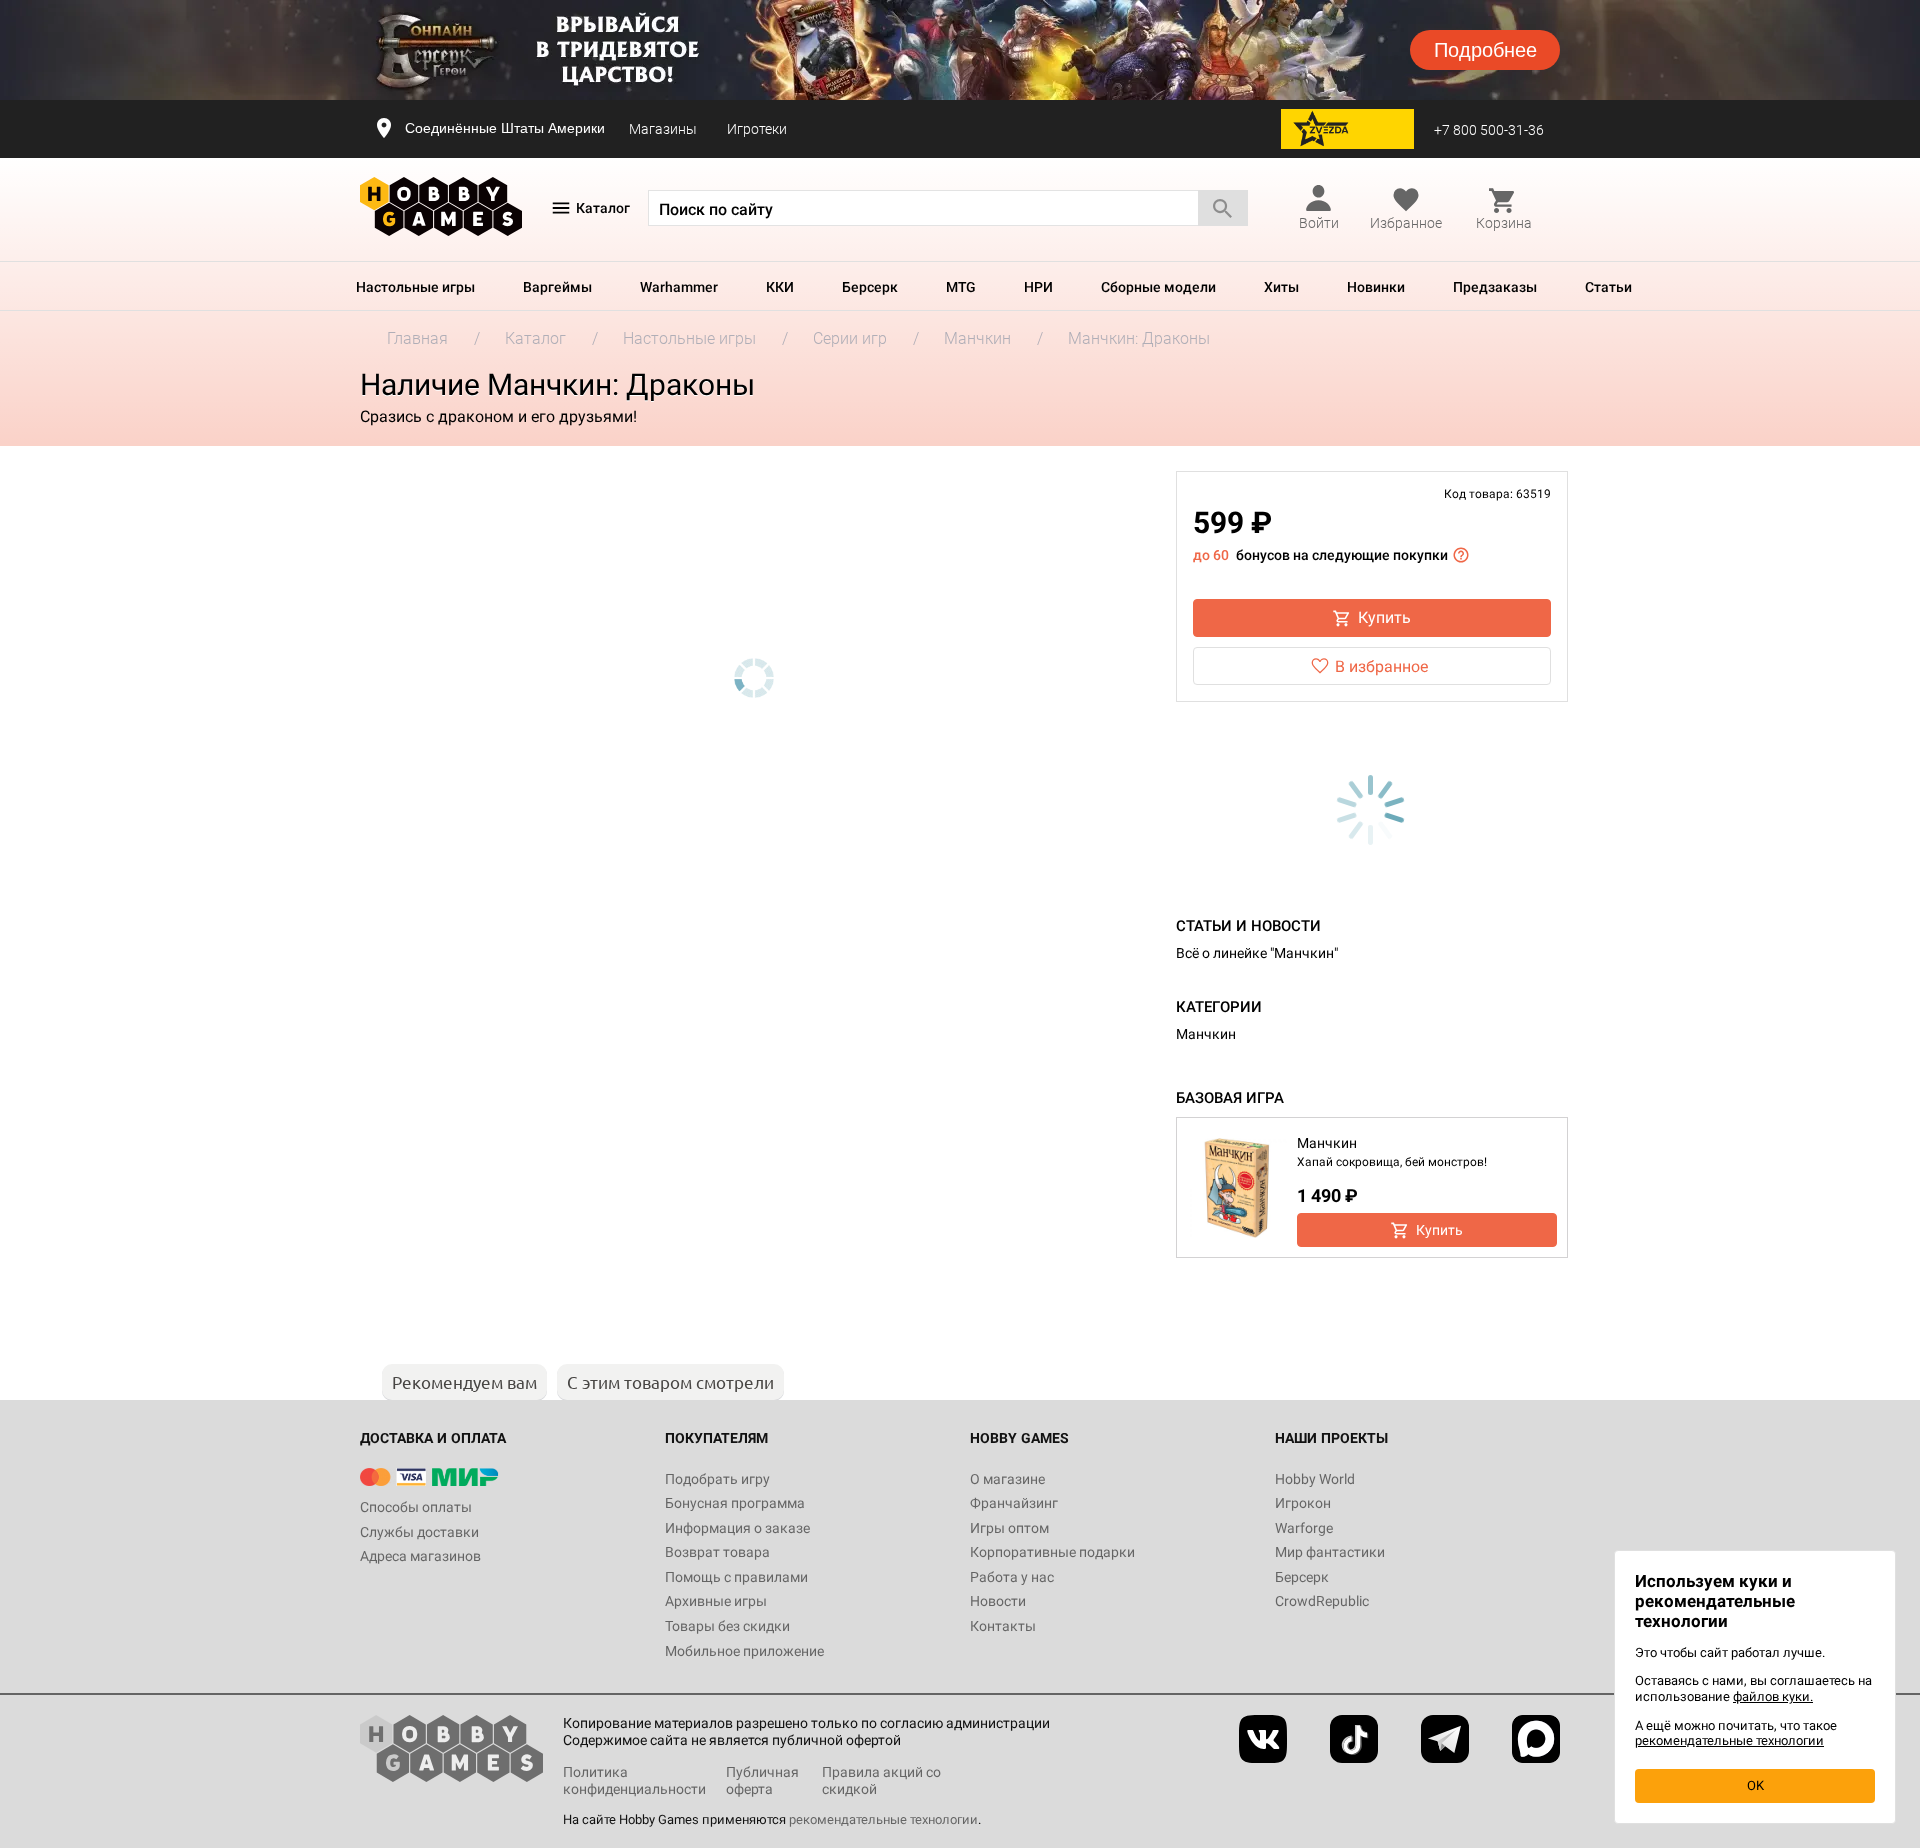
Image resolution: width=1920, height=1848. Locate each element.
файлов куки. (1773, 1696)
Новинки (1376, 287)
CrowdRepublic (1322, 1601)
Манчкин (1206, 1034)
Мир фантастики (1330, 1552)
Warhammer (679, 287)
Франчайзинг (1014, 1503)
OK (1755, 1785)
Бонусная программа (735, 1503)
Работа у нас (1012, 1577)
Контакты (1003, 1626)
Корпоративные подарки (1052, 1552)
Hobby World (1315, 1479)
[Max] (1536, 1739)
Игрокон (1303, 1503)
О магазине (1007, 1479)
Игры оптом (1009, 1528)
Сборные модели (1158, 287)
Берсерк (870, 287)
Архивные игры (716, 1601)
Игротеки (757, 129)
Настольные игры (415, 287)
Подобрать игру (717, 1479)
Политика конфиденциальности (634, 1780)
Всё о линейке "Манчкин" (1257, 953)
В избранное (1381, 666)
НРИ (1038, 287)
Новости (998, 1601)
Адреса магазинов (420, 1556)
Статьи (1608, 287)
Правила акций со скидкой (881, 1780)
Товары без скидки (727, 1626)
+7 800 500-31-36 (1489, 130)
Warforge (1304, 1528)
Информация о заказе (737, 1528)
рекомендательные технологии (883, 1819)
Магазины (663, 129)
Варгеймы (557, 287)
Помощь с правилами (736, 1577)
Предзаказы (1495, 287)
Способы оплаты (416, 1507)
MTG (961, 287)
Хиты (1281, 287)
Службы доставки (419, 1532)
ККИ (780, 287)
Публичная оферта (762, 1780)
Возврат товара (717, 1552)
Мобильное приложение (744, 1651)
